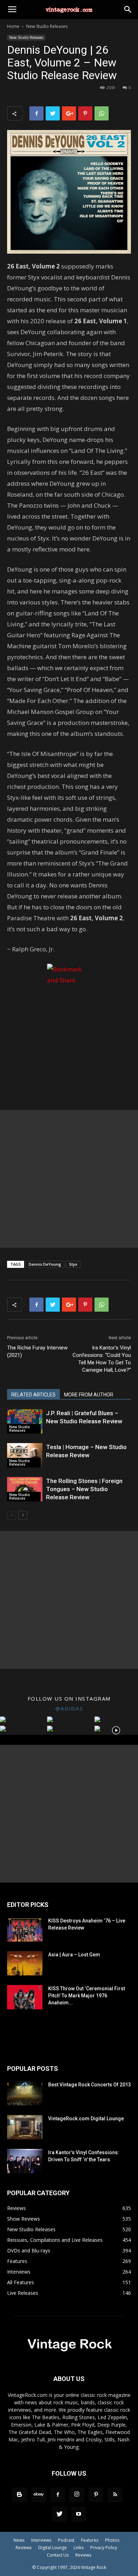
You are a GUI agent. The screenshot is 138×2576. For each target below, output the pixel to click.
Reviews (24, 2548)
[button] (128, 10)
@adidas (69, 1708)
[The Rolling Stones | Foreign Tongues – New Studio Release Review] (25, 1489)
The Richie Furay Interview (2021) (37, 1351)
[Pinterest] (96, 2495)
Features (90, 2540)
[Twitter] (59, 2514)
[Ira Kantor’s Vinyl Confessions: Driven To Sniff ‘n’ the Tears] (25, 2161)
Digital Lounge (53, 2548)
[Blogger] (19, 2495)
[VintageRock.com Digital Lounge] (25, 2127)
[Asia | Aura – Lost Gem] (25, 1963)
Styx (73, 1264)
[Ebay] (39, 2495)
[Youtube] (79, 2514)
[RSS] (115, 2495)
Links (79, 2548)
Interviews (41, 2540)
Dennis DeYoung (45, 1264)
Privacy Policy (104, 2548)
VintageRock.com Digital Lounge (86, 2119)
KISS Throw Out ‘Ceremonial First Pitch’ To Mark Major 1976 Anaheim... (87, 1996)
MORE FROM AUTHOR (89, 1395)
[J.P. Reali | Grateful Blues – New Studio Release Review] (25, 1421)
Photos (112, 2540)
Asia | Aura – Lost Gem (74, 1955)
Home (13, 26)
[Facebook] (58, 2495)
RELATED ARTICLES (33, 1395)
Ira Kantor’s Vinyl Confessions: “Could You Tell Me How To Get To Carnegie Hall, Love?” (102, 1359)
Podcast (66, 2540)
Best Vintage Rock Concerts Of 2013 (90, 2085)
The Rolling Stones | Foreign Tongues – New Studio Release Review (84, 1489)
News (19, 2540)
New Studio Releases (47, 26)
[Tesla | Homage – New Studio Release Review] (25, 1455)
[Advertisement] (69, 1179)
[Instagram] (77, 2495)
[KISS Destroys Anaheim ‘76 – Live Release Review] (25, 1929)
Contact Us (58, 2555)
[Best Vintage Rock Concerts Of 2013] (25, 2093)
